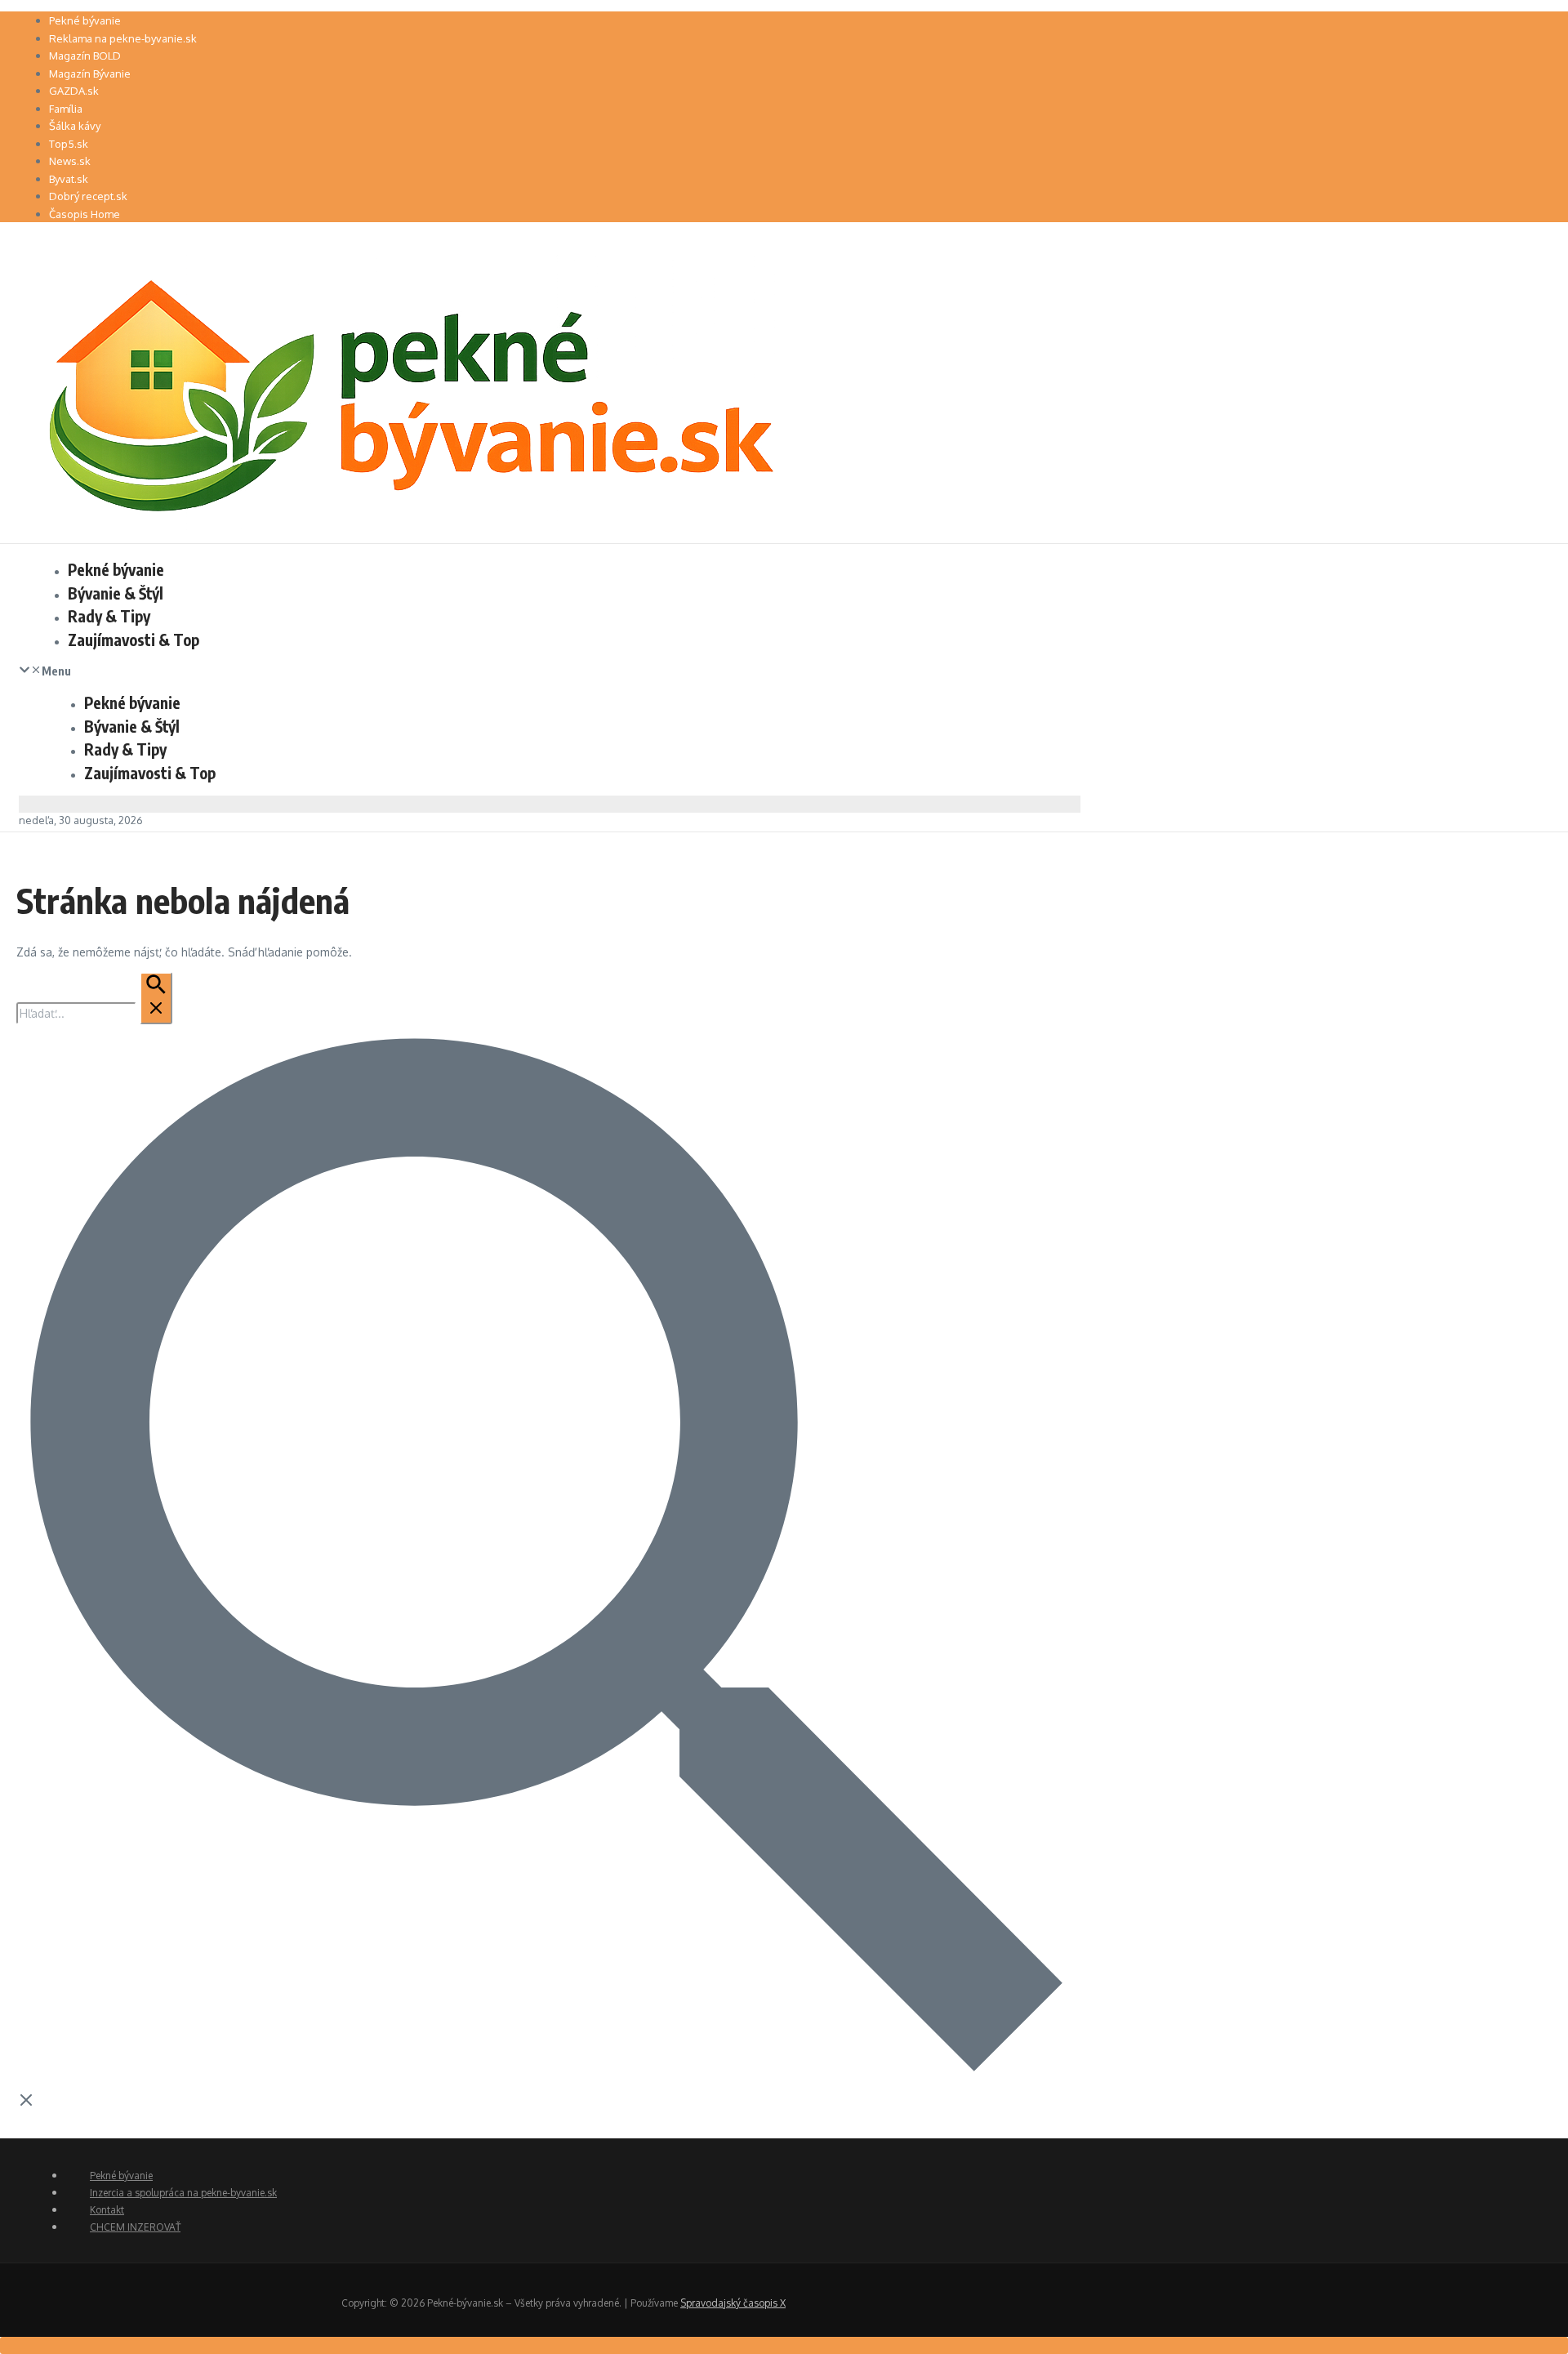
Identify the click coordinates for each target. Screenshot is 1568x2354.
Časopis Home (85, 214)
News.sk (70, 161)
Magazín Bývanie (90, 74)
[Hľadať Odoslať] (156, 998)
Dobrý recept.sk (88, 196)
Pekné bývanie (85, 20)
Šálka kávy (75, 126)
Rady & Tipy (109, 616)
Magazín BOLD (85, 56)
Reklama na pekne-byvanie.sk (123, 38)
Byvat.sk (69, 179)
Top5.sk (69, 144)
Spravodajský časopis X (733, 2303)
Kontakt (107, 2210)
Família (66, 109)
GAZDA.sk (74, 91)
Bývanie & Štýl (116, 593)
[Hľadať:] (94, 1013)
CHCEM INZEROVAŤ (135, 2227)
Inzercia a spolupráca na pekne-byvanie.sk (183, 2193)
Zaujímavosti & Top (134, 640)
